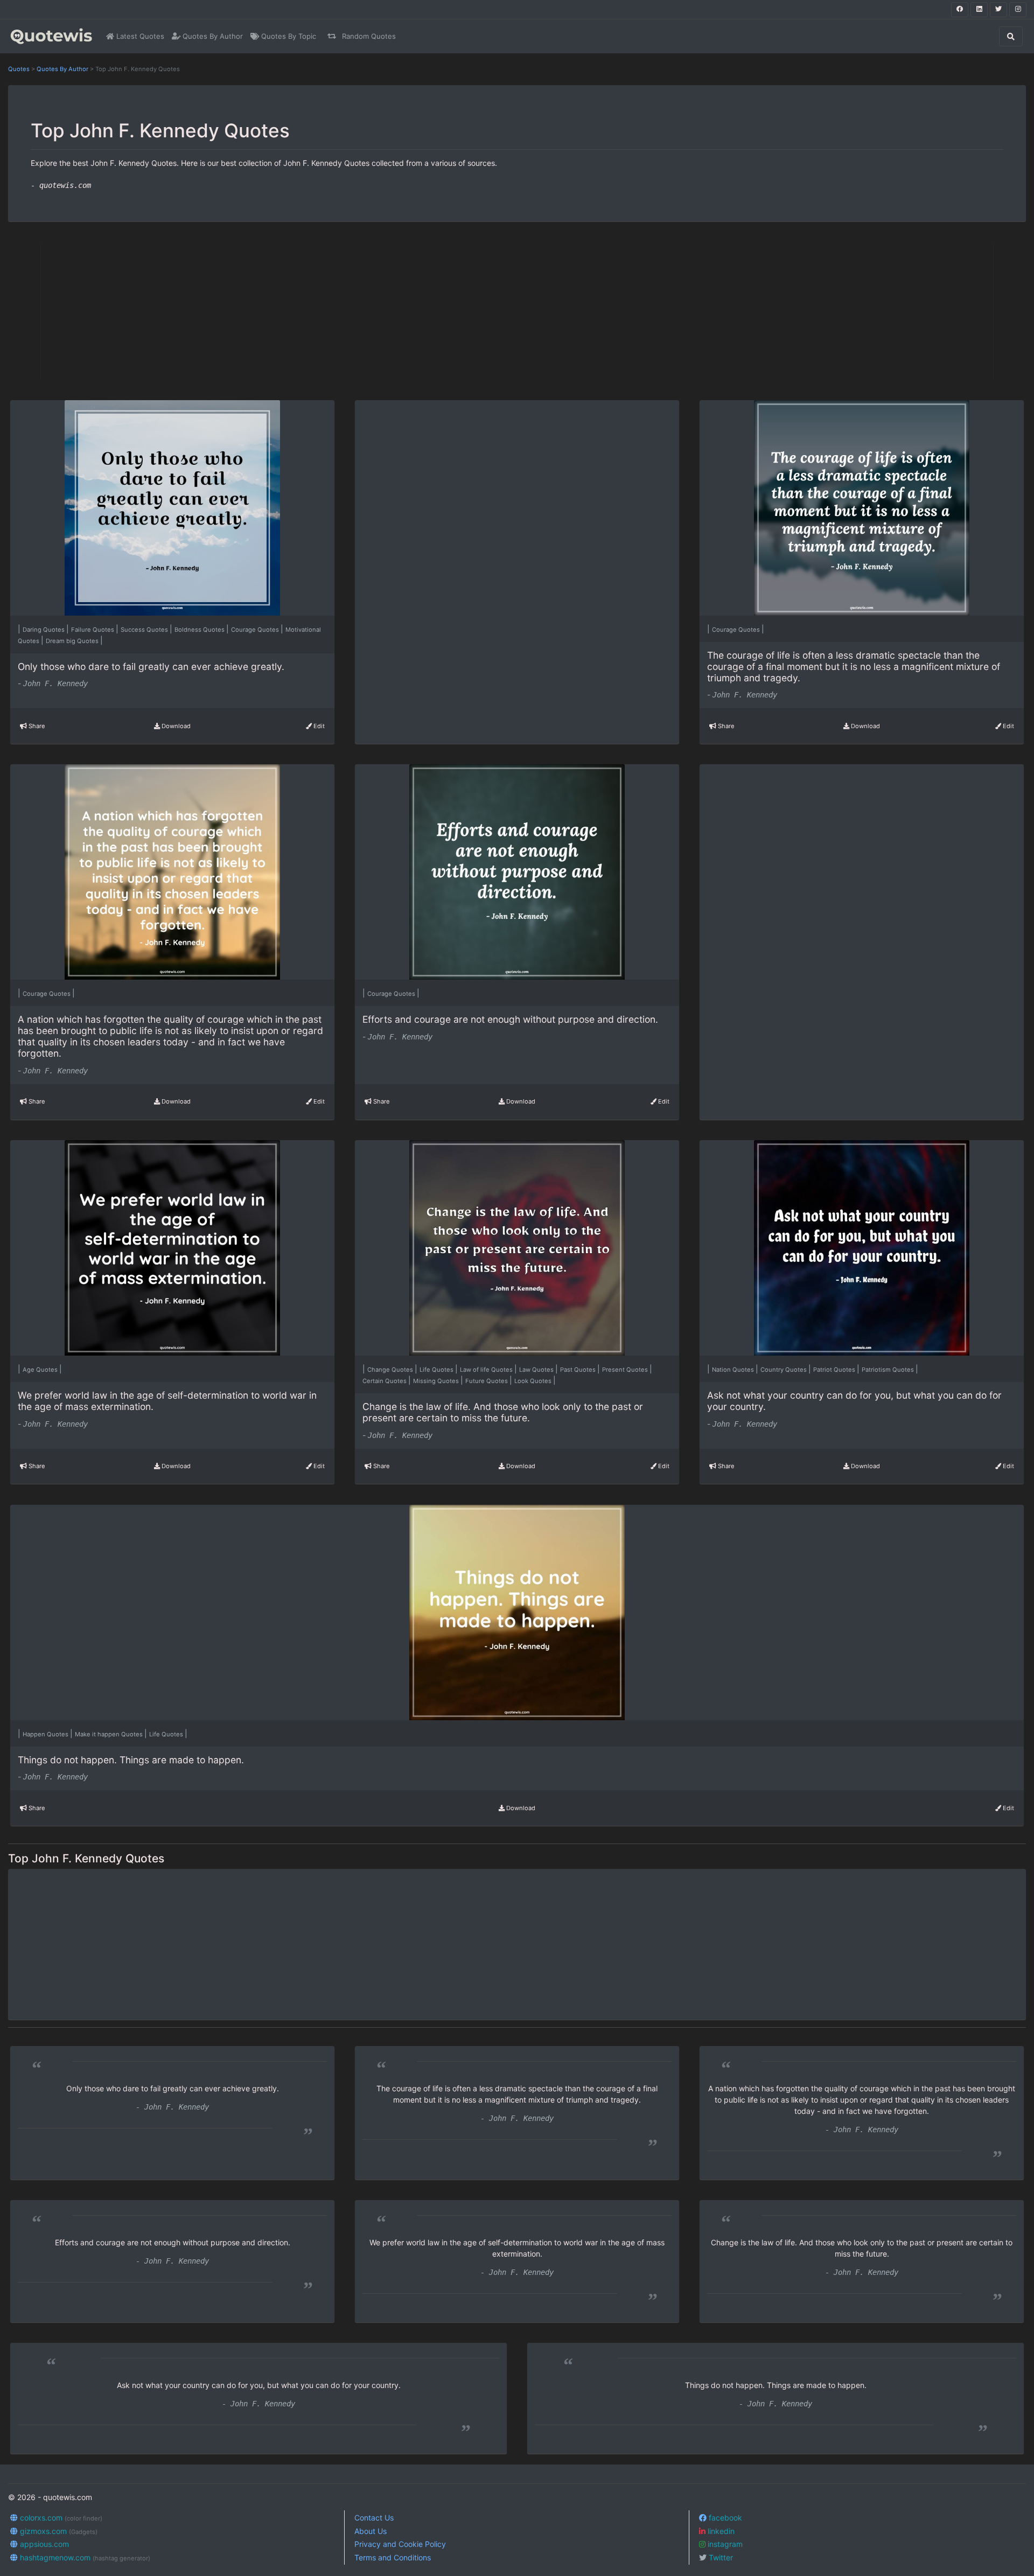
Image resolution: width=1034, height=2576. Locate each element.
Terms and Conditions (393, 2557)
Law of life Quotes (487, 1370)
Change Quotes (391, 1370)
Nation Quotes (734, 1370)
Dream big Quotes (73, 641)
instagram (724, 2544)
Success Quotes (145, 630)
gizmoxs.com (58, 2531)
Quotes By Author (212, 36)
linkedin (720, 2531)
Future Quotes (487, 1381)
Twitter (720, 2557)
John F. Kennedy (55, 683)
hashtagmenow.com (84, 2557)
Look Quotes (534, 1381)
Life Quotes (437, 1370)
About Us (371, 2531)
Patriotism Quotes (889, 1370)
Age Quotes (41, 1370)
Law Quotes (537, 1370)
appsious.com (43, 2544)
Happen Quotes (46, 1734)
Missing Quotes (437, 1381)
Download (175, 726)
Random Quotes (368, 36)
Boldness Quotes (200, 630)
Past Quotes (579, 1370)
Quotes (19, 69)
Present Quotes (626, 1370)
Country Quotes (784, 1370)
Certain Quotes (385, 1381)
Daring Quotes (44, 630)
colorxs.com (60, 2518)
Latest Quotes (139, 36)
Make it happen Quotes (110, 1734)
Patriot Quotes (835, 1370)
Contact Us (374, 2518)
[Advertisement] (194, 311)
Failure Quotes (93, 630)
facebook (724, 2518)
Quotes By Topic (288, 36)
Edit (318, 726)
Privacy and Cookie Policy (400, 2544)
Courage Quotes (256, 630)
